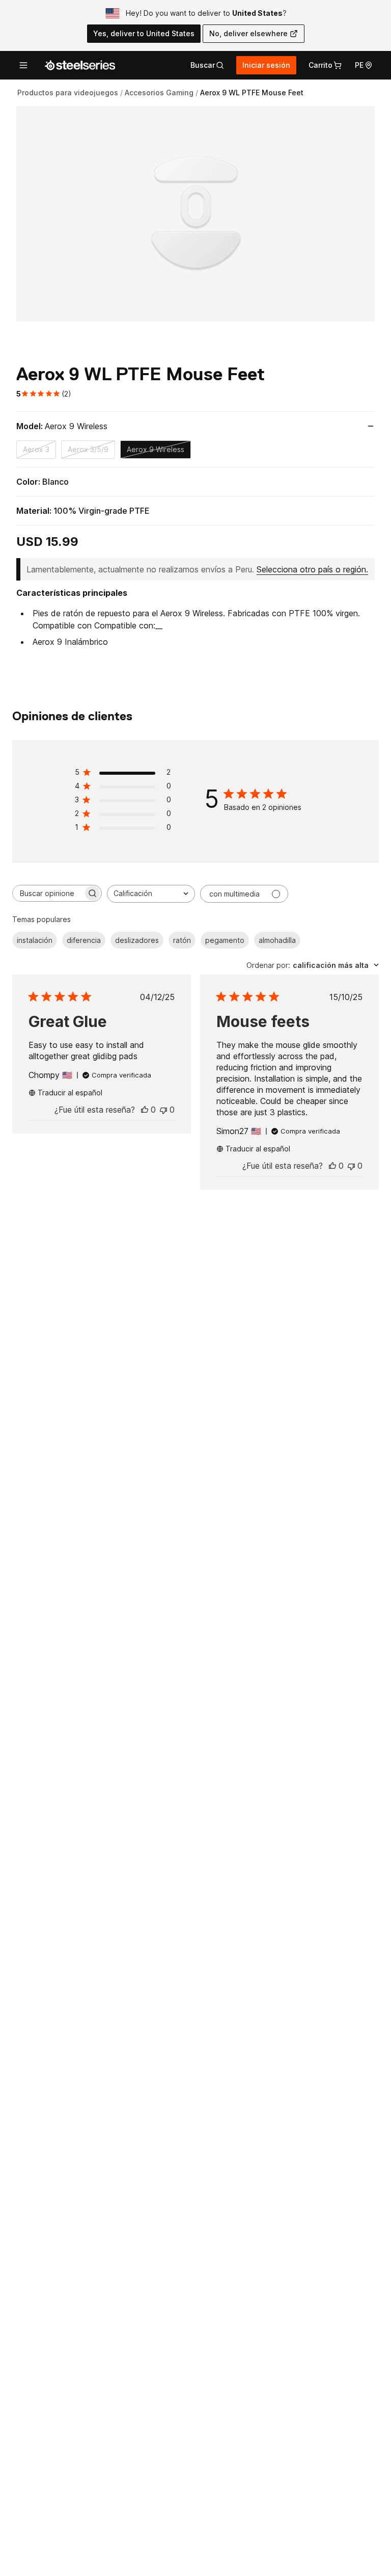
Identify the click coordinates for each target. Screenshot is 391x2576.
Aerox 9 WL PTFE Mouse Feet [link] (252, 93)
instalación (35, 940)
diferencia (84, 940)
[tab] (207, 65)
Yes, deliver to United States (144, 33)
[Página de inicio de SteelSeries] (80, 65)
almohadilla (277, 940)
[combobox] (151, 894)
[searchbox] (48, 893)
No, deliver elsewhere (248, 33)
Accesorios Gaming (159, 93)
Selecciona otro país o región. (312, 569)
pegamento (225, 940)
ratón (182, 940)
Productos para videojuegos (68, 93)
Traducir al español (70, 1093)
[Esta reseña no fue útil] (163, 1110)
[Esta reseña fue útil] (145, 1110)
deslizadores (137, 940)
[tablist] (207, 65)
